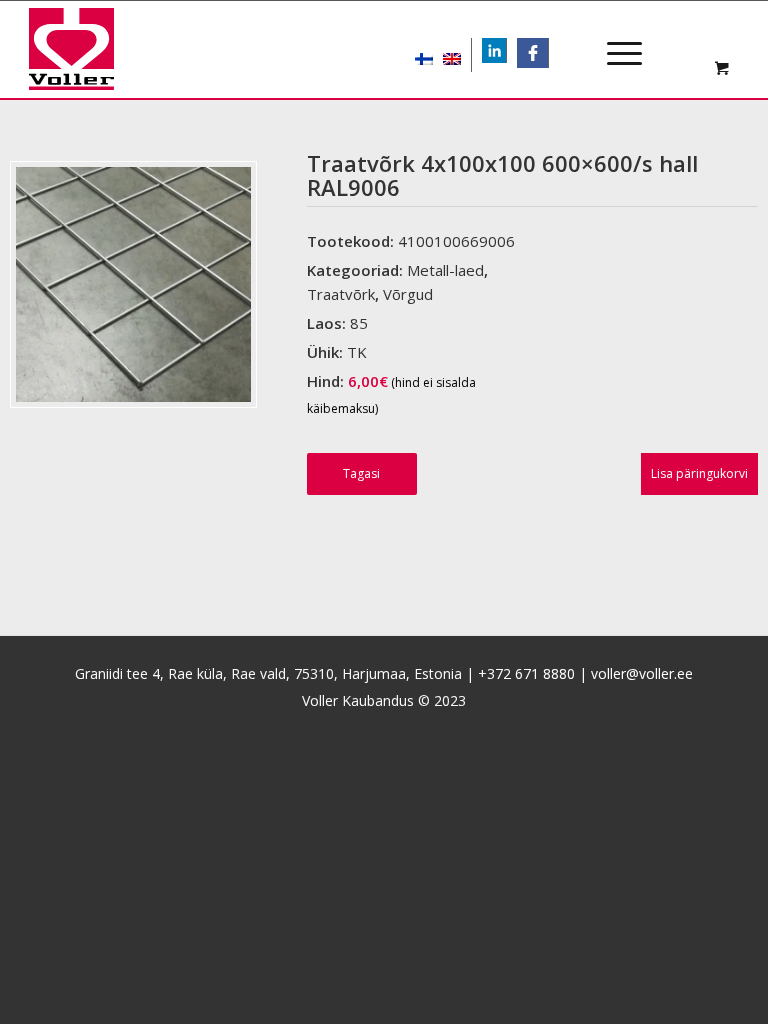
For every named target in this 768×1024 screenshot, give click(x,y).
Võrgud (408, 294)
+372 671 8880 (526, 673)
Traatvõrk (341, 294)
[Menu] (614, 36)
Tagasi (361, 473)
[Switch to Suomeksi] (424, 55)
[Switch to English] (452, 55)
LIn (506, 52)
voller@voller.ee (642, 673)
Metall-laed (445, 270)
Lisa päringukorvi (699, 473)
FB (539, 52)
